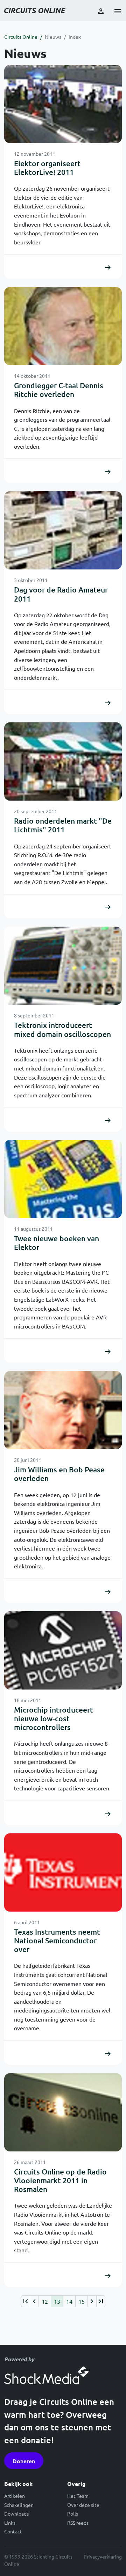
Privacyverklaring (103, 2556)
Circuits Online (21, 37)
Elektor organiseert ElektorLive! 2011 (47, 168)
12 (45, 2301)
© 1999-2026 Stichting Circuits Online (38, 2560)
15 (82, 2301)
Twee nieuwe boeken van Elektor (57, 1243)
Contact (13, 2531)
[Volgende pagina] (92, 2301)
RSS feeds (78, 2523)
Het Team (78, 2496)
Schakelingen (19, 2505)
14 (69, 2301)
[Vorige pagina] (34, 2301)
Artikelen (15, 2496)
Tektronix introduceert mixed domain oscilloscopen (62, 1029)
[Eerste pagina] (25, 2301)
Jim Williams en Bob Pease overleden (59, 1474)
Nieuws (53, 37)
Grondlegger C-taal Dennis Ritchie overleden (59, 390)
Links (10, 2523)
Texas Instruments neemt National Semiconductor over (57, 1940)
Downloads (16, 2514)
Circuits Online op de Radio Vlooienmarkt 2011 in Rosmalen (60, 2180)
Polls (73, 2514)
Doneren (24, 2461)
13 (57, 2301)
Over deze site (83, 2505)
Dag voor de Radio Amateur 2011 (61, 594)
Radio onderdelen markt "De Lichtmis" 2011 (63, 825)
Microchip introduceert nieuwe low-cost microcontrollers (54, 1718)
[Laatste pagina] (101, 2301)
